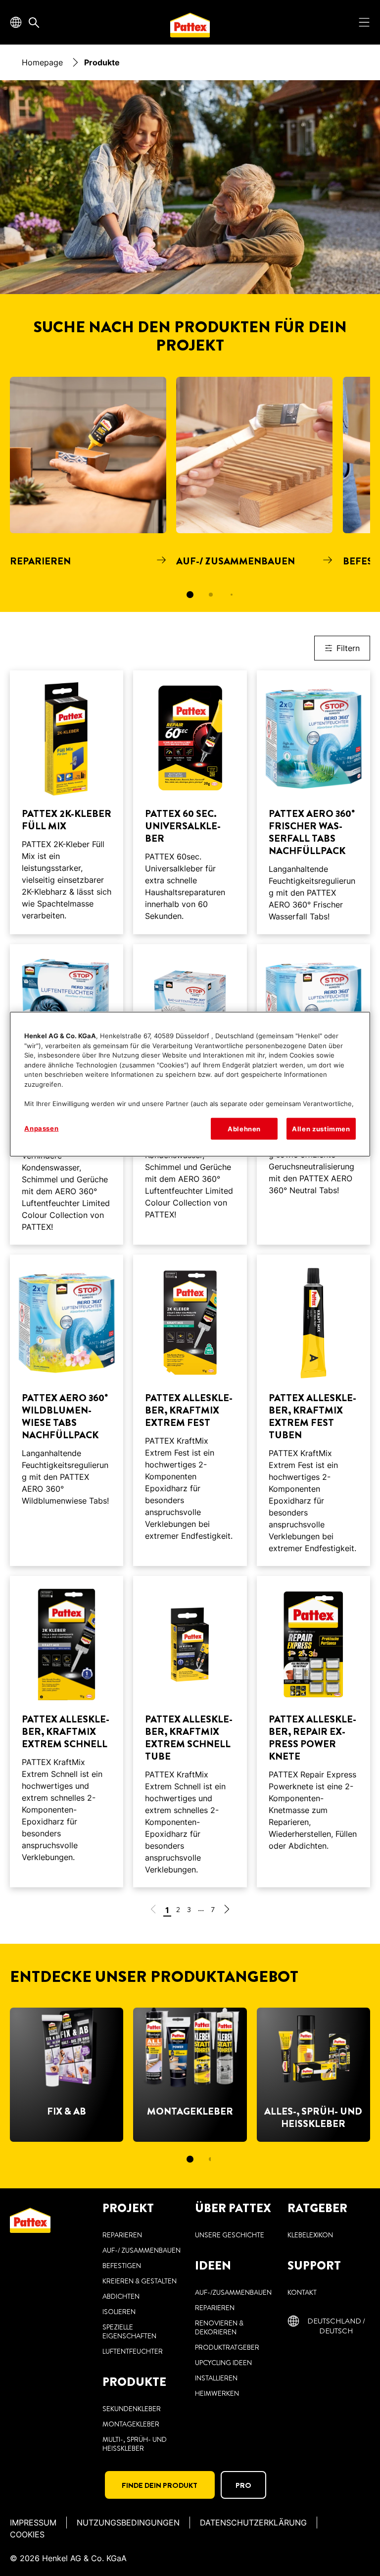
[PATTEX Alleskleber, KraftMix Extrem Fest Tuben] (313, 1410)
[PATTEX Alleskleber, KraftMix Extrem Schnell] (67, 1732)
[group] (190, 494)
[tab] (190, 595)
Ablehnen (244, 1129)
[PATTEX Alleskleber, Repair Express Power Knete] (313, 1732)
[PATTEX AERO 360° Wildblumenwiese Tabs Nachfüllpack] (67, 1410)
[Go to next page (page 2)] (227, 1911)
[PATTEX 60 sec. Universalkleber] (190, 802)
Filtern (348, 648)
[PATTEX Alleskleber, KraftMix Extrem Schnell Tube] (190, 1732)
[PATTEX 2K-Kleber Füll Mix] (67, 802)
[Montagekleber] (190, 2075)
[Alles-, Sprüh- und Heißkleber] (313, 2075)
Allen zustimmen (321, 1129)
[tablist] (190, 595)
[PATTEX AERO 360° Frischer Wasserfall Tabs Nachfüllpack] (313, 802)
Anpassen (41, 1128)
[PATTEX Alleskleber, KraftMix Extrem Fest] (190, 1410)
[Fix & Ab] (67, 2075)
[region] (190, 1084)
